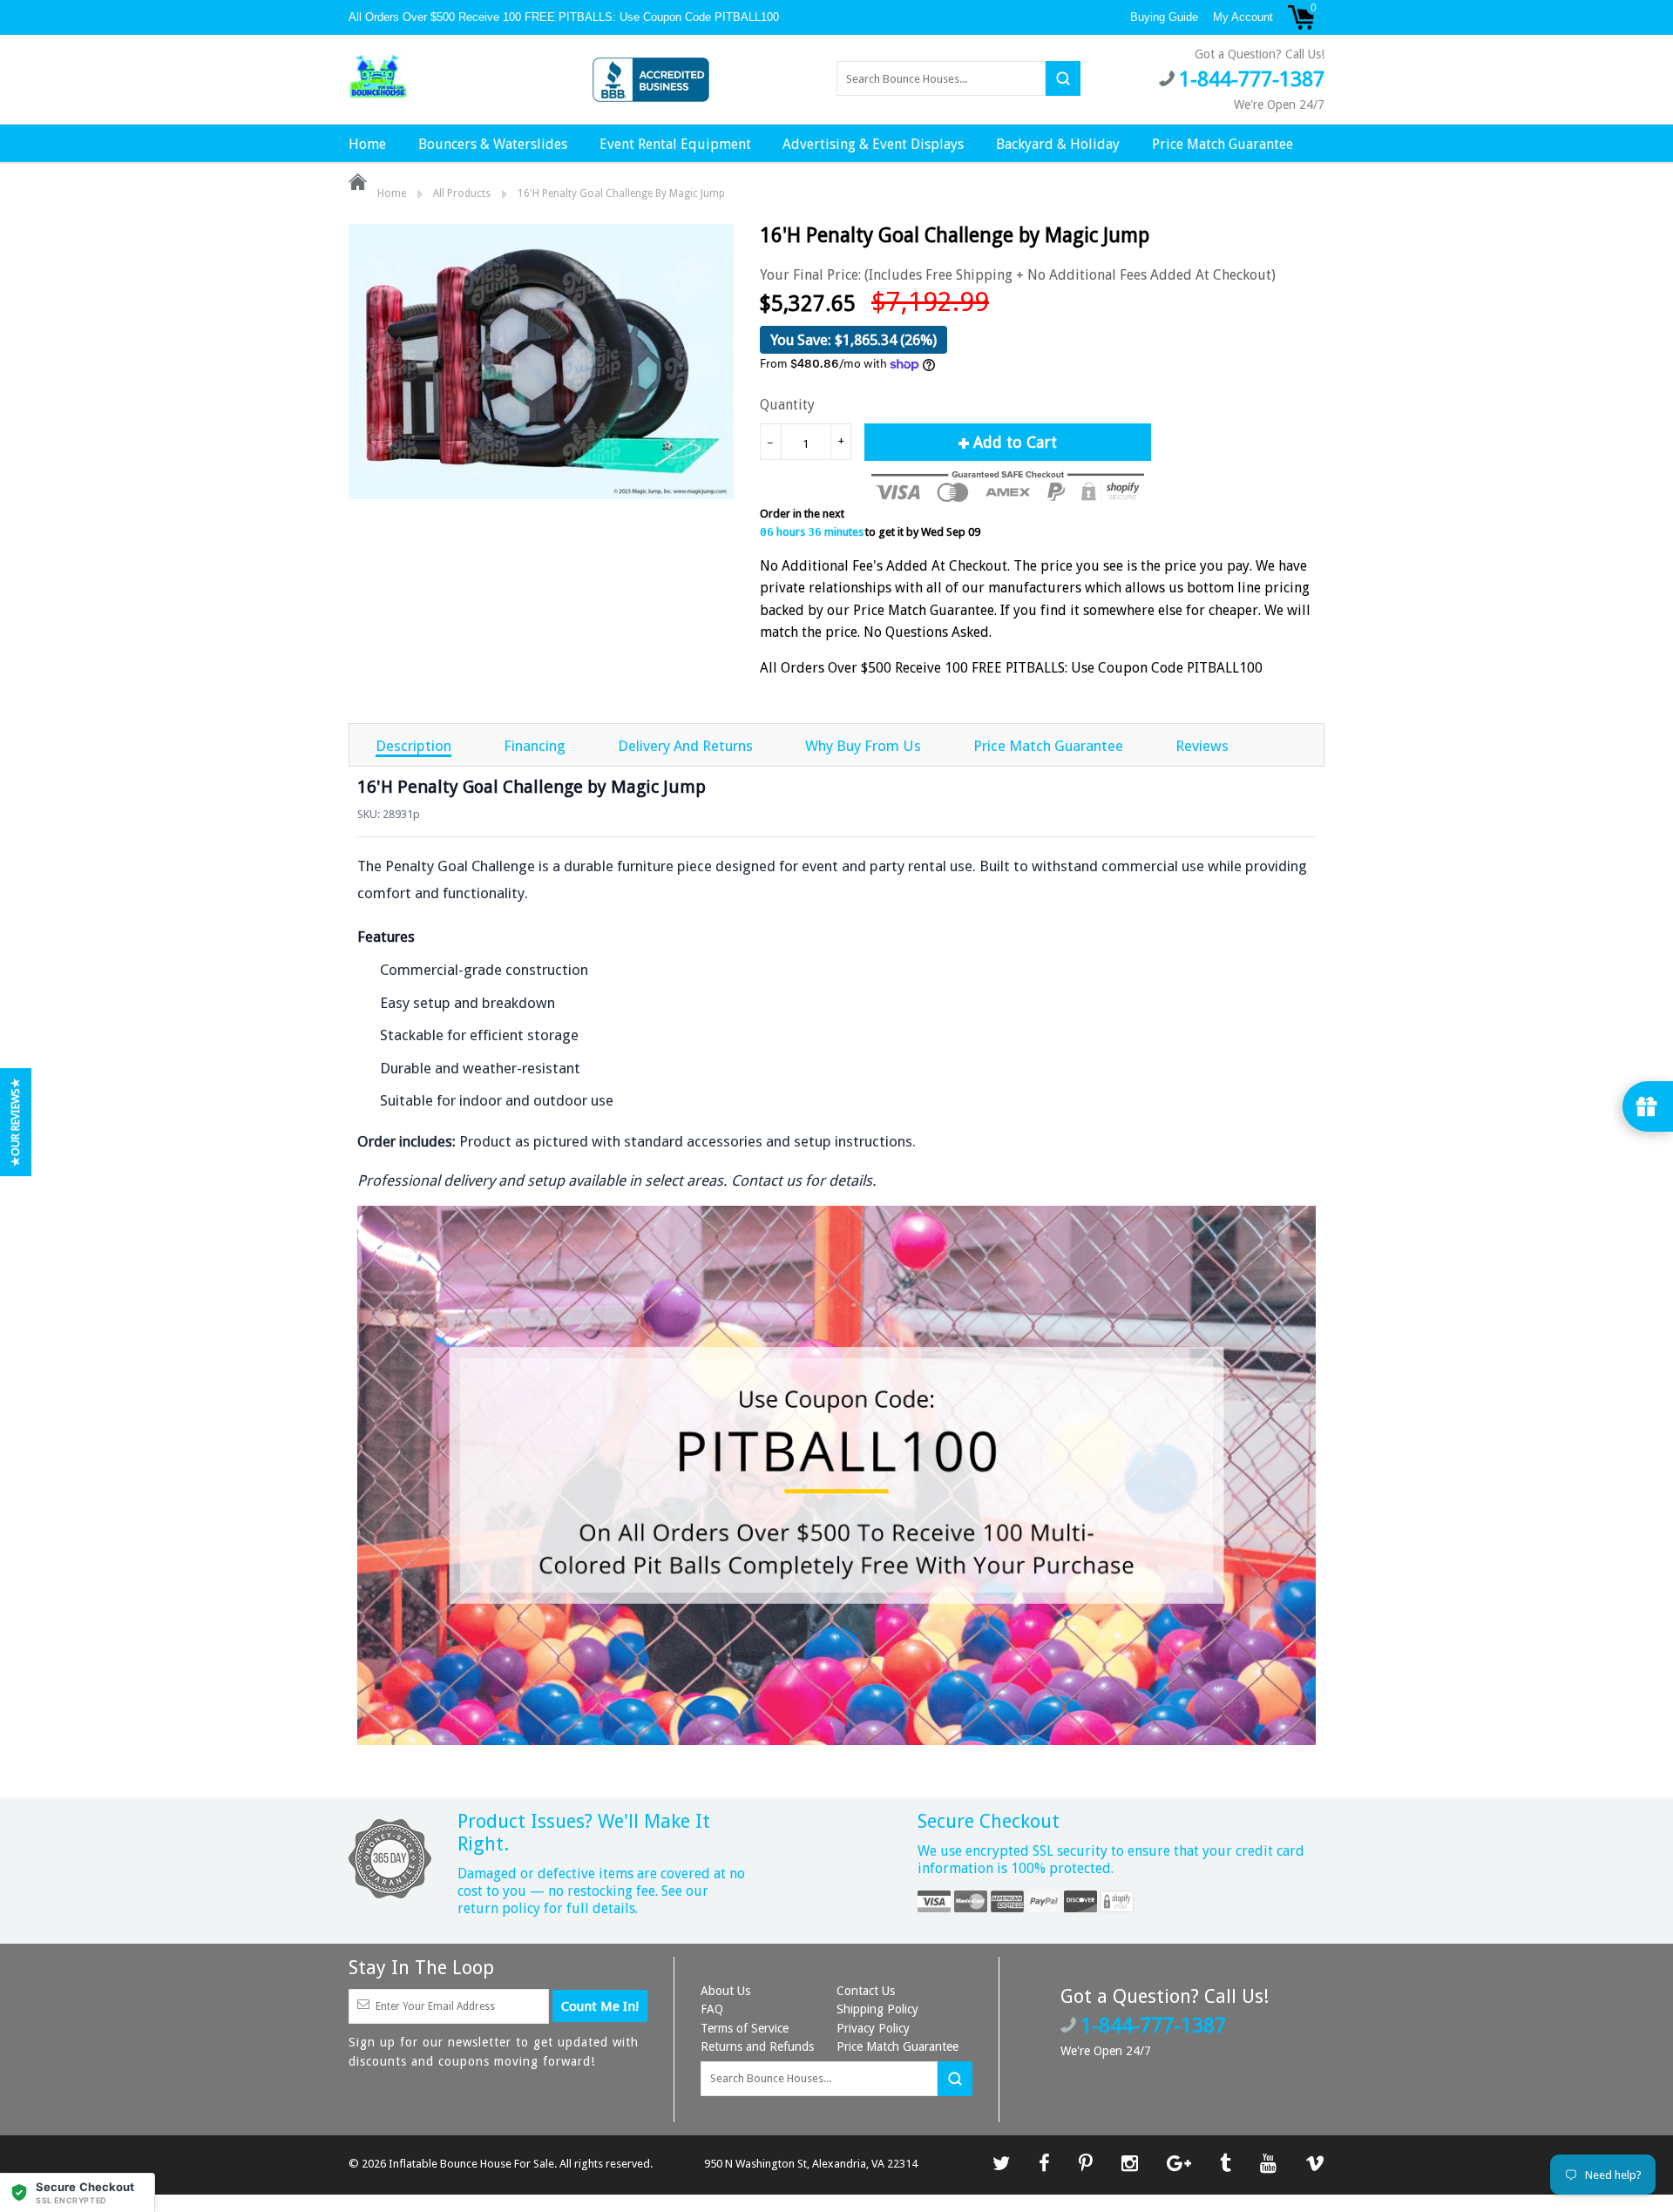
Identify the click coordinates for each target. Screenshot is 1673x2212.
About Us (725, 1991)
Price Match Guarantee (1223, 144)
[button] (78, 2192)
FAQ (712, 2009)
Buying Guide (1164, 17)
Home (367, 144)
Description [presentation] (413, 746)
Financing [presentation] (535, 746)
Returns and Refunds (757, 2046)
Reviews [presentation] (1202, 746)
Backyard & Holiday (1058, 144)
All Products (462, 193)
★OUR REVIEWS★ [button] (15, 1122)
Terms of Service (745, 2028)
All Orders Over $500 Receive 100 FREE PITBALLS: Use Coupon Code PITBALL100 (566, 17)
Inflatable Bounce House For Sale (471, 2164)
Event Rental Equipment (675, 144)
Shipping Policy (877, 2009)
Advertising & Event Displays (873, 144)
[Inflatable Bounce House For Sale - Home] (378, 78)
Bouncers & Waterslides (493, 144)
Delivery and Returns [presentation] (685, 746)
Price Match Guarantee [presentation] (1048, 746)
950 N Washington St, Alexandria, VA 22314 (811, 2164)
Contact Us (866, 1991)
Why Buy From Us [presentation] (863, 746)
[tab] (413, 745)
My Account (1243, 17)
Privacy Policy (873, 2028)
